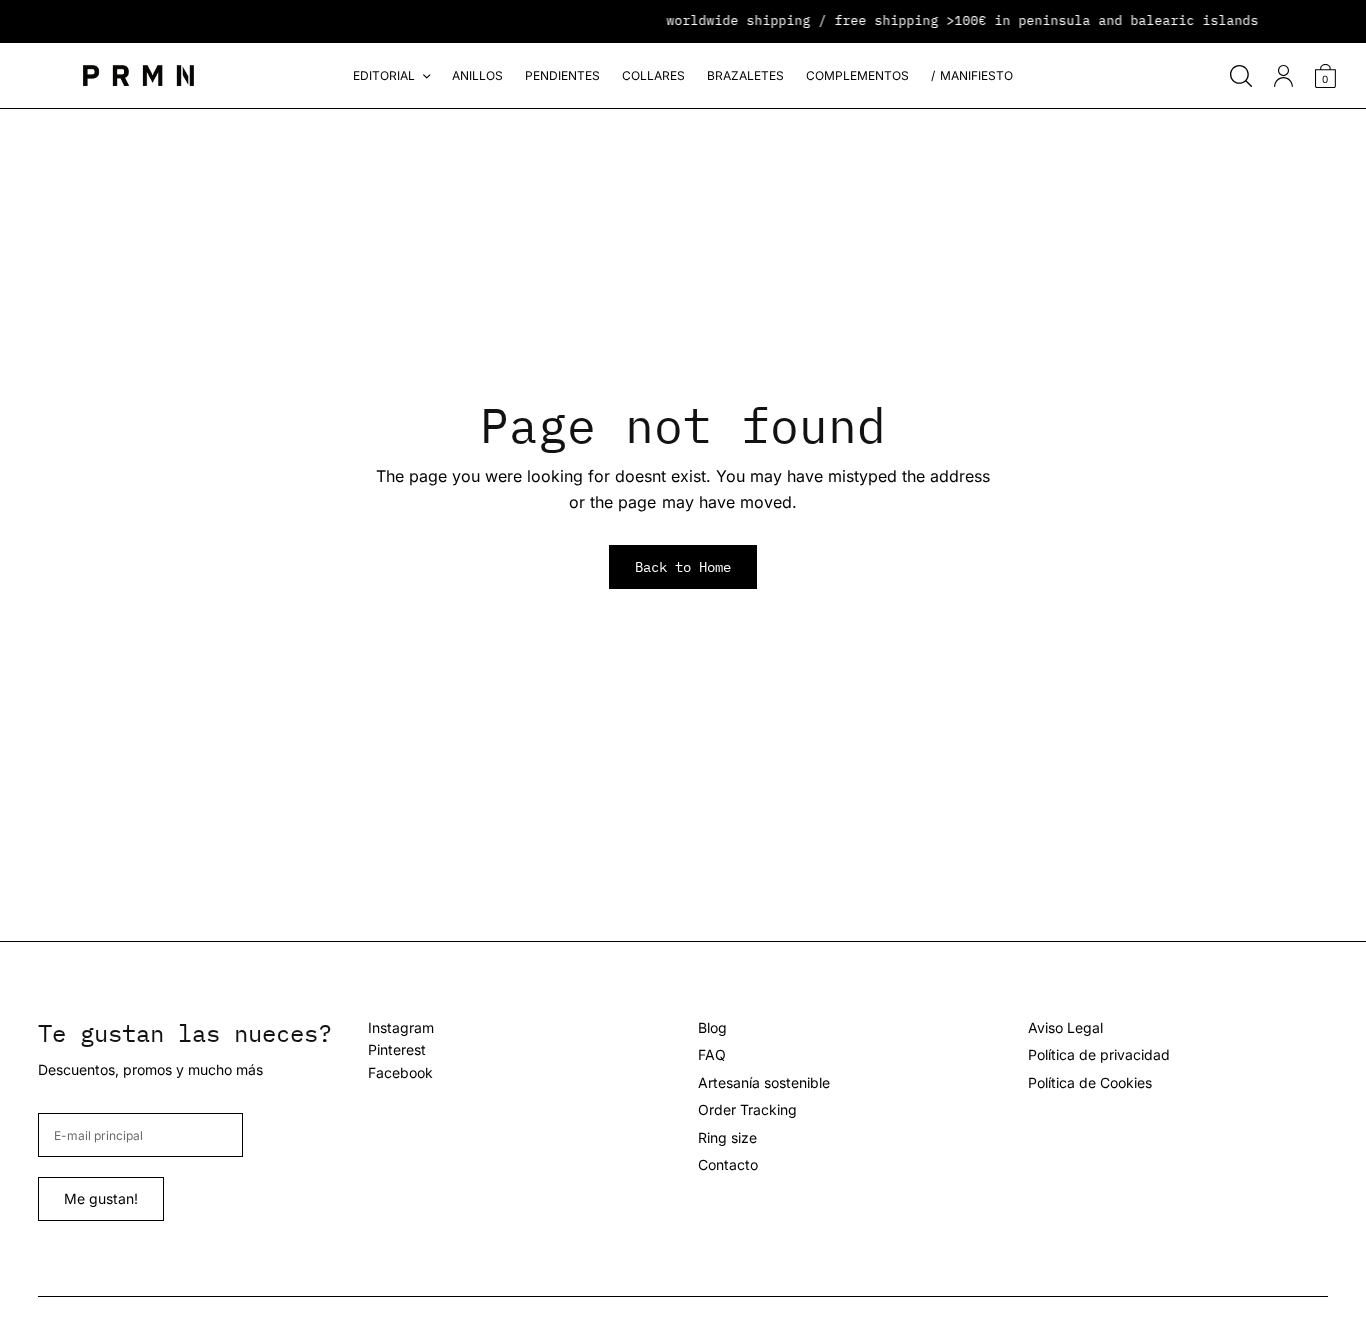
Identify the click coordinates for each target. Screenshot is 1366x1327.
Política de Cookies (1090, 1082)
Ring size (727, 1137)
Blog (712, 1027)
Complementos (857, 75)
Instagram (401, 1027)
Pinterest (397, 1049)
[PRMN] (139, 75)
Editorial (384, 75)
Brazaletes (745, 75)
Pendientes (562, 75)
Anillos (477, 75)
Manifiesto (976, 75)
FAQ (712, 1054)
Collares (653, 75)
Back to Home (683, 567)
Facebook (400, 1072)
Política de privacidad (1099, 1054)
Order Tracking (747, 1109)
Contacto (728, 1164)
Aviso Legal (1065, 1027)
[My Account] (1283, 76)
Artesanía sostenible (764, 1082)
